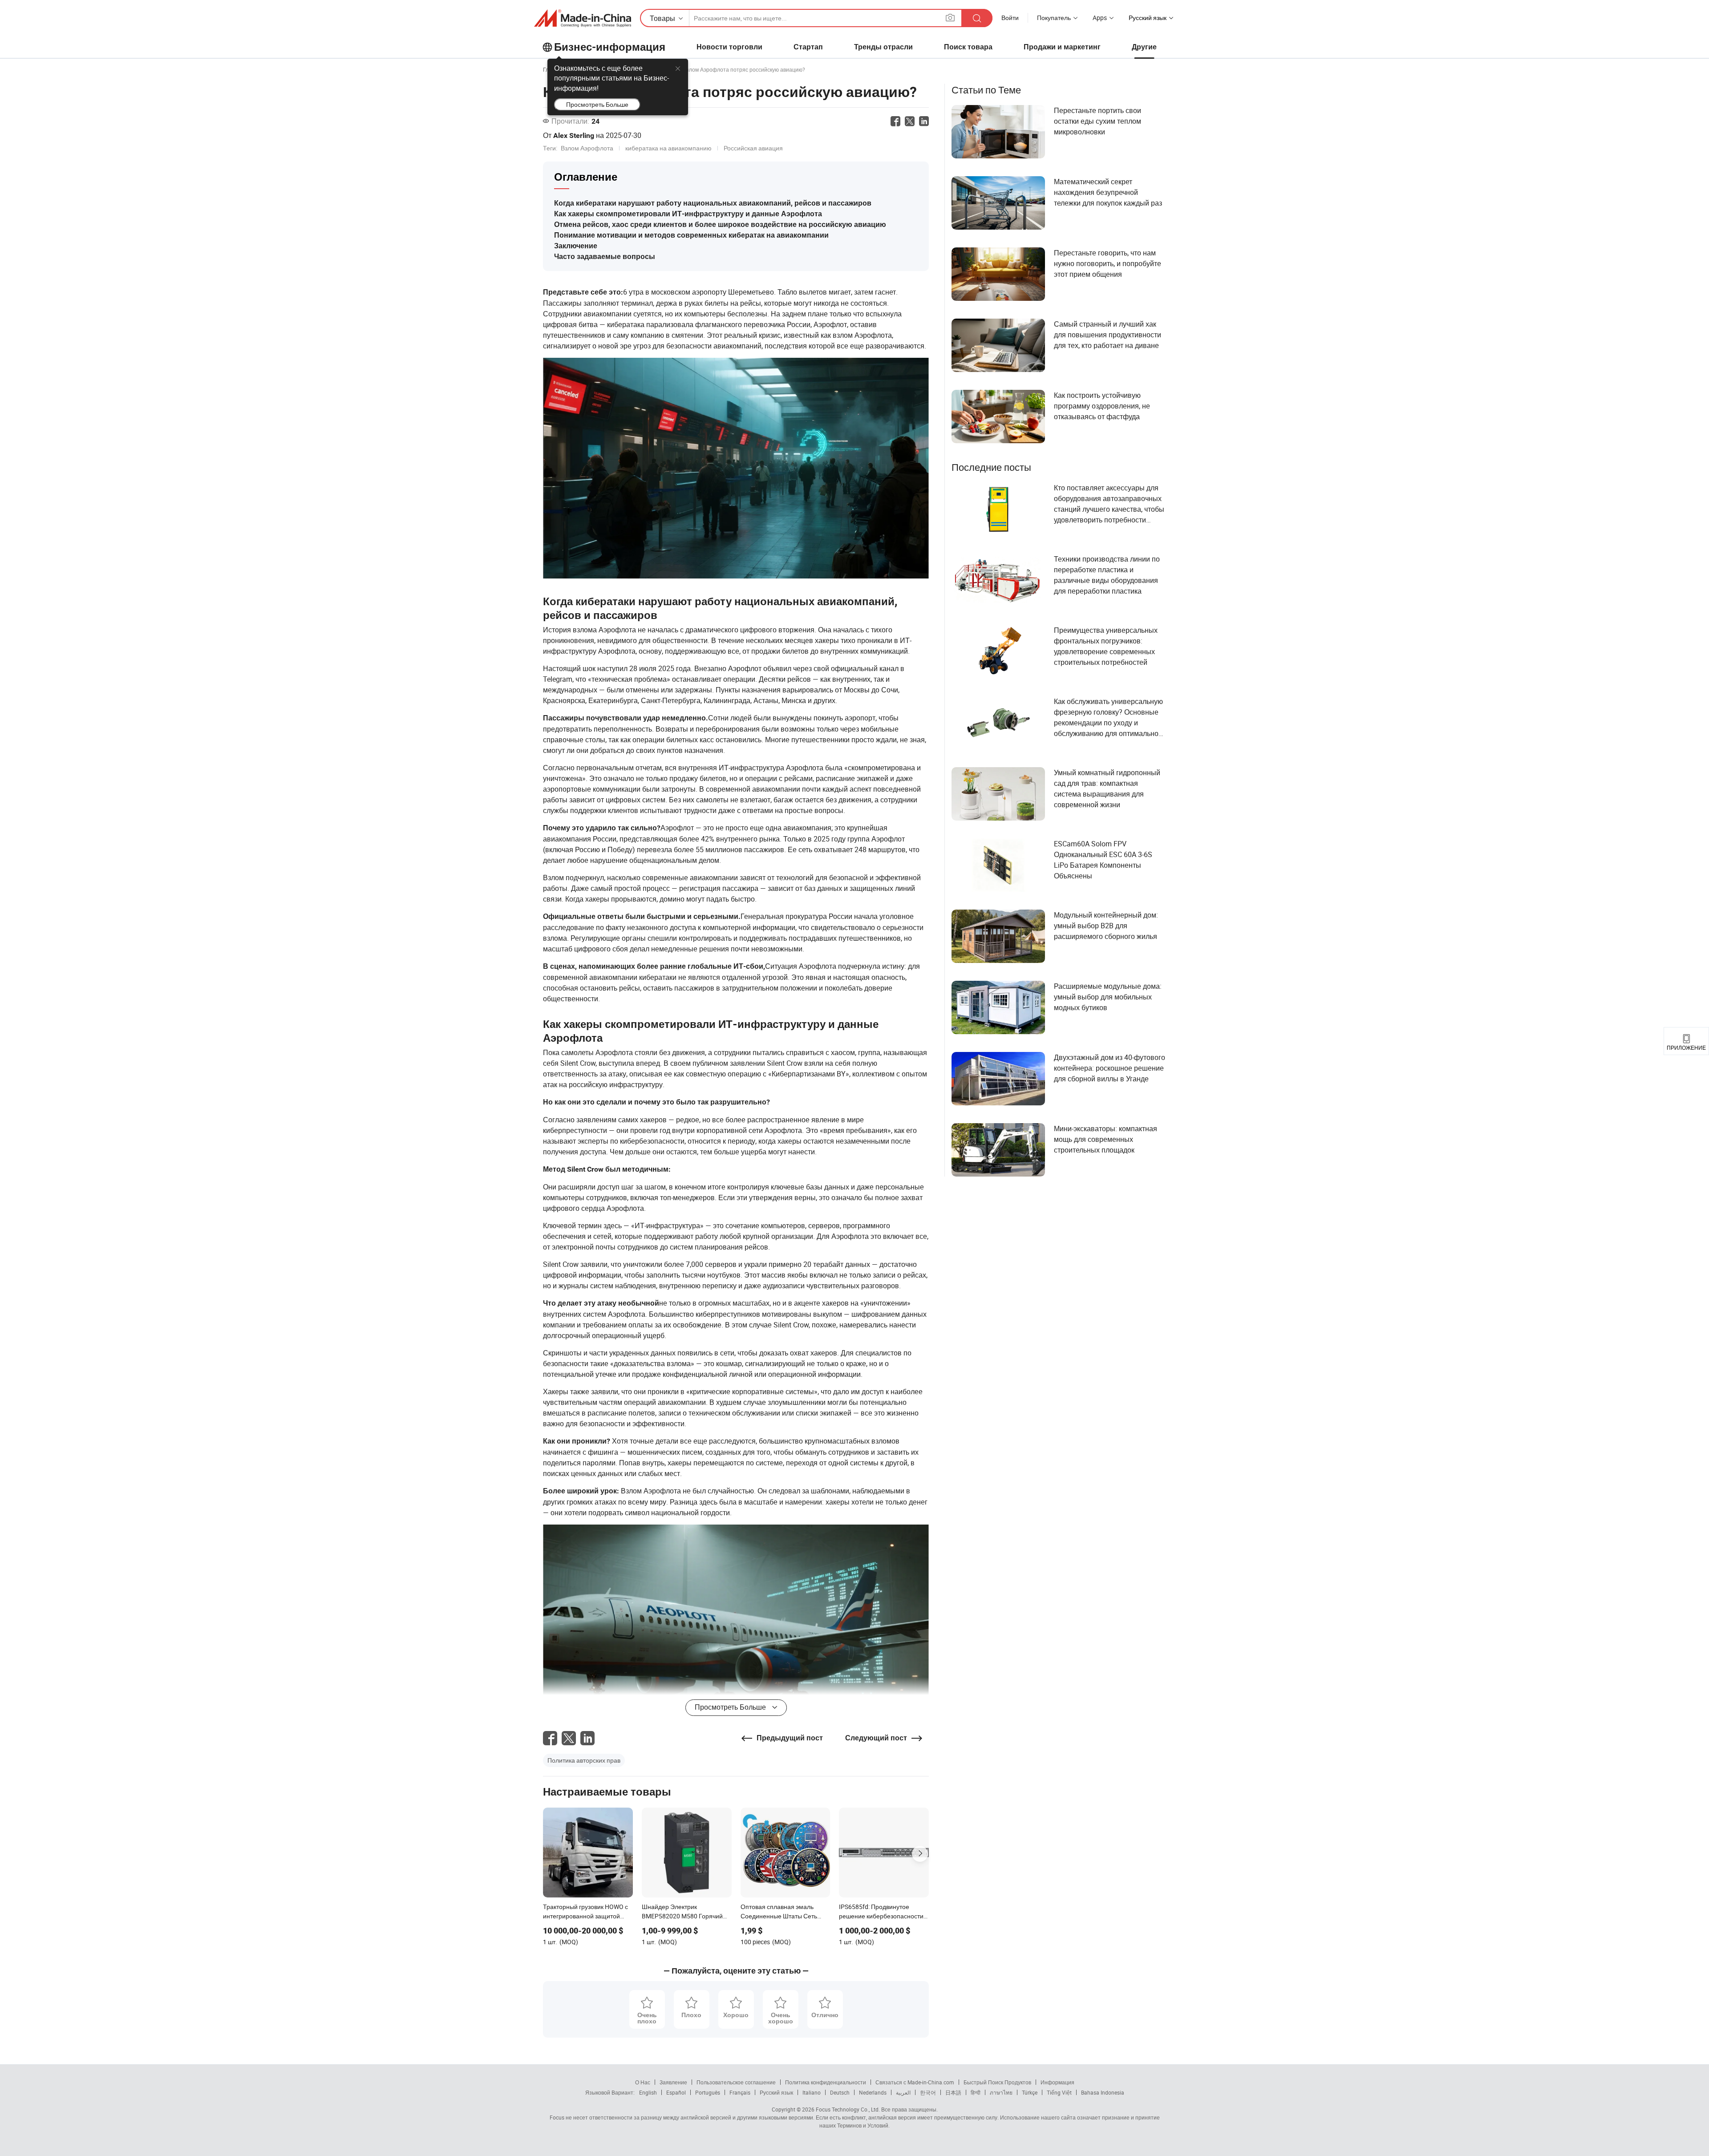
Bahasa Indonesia (1103, 2092)
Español (676, 2092)
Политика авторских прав (584, 1760)
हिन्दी (976, 2092)
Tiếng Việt (1059, 2092)
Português (708, 2092)
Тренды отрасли (883, 47)
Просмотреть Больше (597, 104)
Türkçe (1030, 2092)
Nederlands (873, 2092)
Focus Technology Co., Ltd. (847, 2109)
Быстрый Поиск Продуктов (997, 2082)
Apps (1100, 18)
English (648, 2092)
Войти (1010, 18)
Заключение (576, 246)
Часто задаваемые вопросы (605, 257)
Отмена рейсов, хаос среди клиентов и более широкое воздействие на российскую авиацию (720, 224)
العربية (903, 2092)
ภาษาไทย (1001, 2092)
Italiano (812, 2092)
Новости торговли (729, 47)
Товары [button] (662, 18)
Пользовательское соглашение (736, 2082)
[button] (950, 18)
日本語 (953, 2092)
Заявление (673, 2082)
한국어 (928, 2092)
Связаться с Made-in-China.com (915, 2082)
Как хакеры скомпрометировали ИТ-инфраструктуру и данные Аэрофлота (688, 214)
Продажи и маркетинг (1062, 47)
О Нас (643, 2082)
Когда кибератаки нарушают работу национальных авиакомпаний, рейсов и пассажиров (713, 203)
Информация (1057, 2082)
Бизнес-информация (610, 47)
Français (740, 2092)
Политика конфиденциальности (826, 2082)
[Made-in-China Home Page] (583, 18)
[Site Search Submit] (977, 18)
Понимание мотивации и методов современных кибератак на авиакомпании (691, 235)
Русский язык (776, 2092)
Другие (1144, 47)
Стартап (808, 47)
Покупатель (1054, 18)
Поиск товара (968, 47)
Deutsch (840, 2092)
